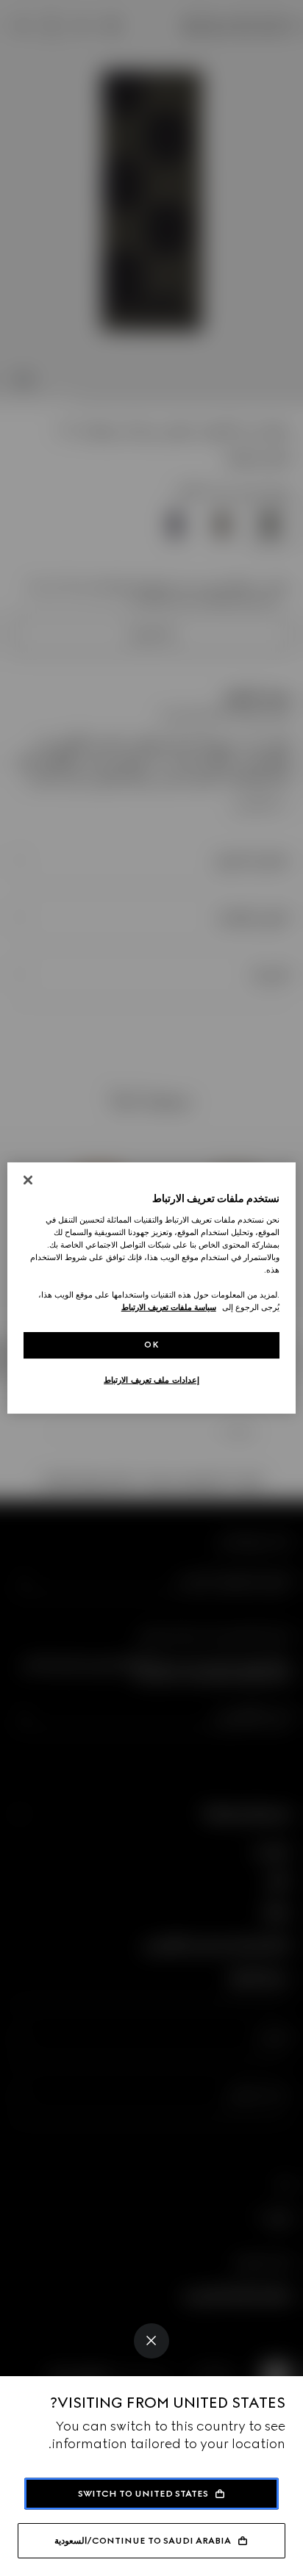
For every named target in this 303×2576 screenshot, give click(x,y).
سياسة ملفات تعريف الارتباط (169, 1307)
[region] (151, 1288)
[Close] (151, 2341)
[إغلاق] (28, 1180)
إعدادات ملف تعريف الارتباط (151, 1380)
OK (151, 1345)
